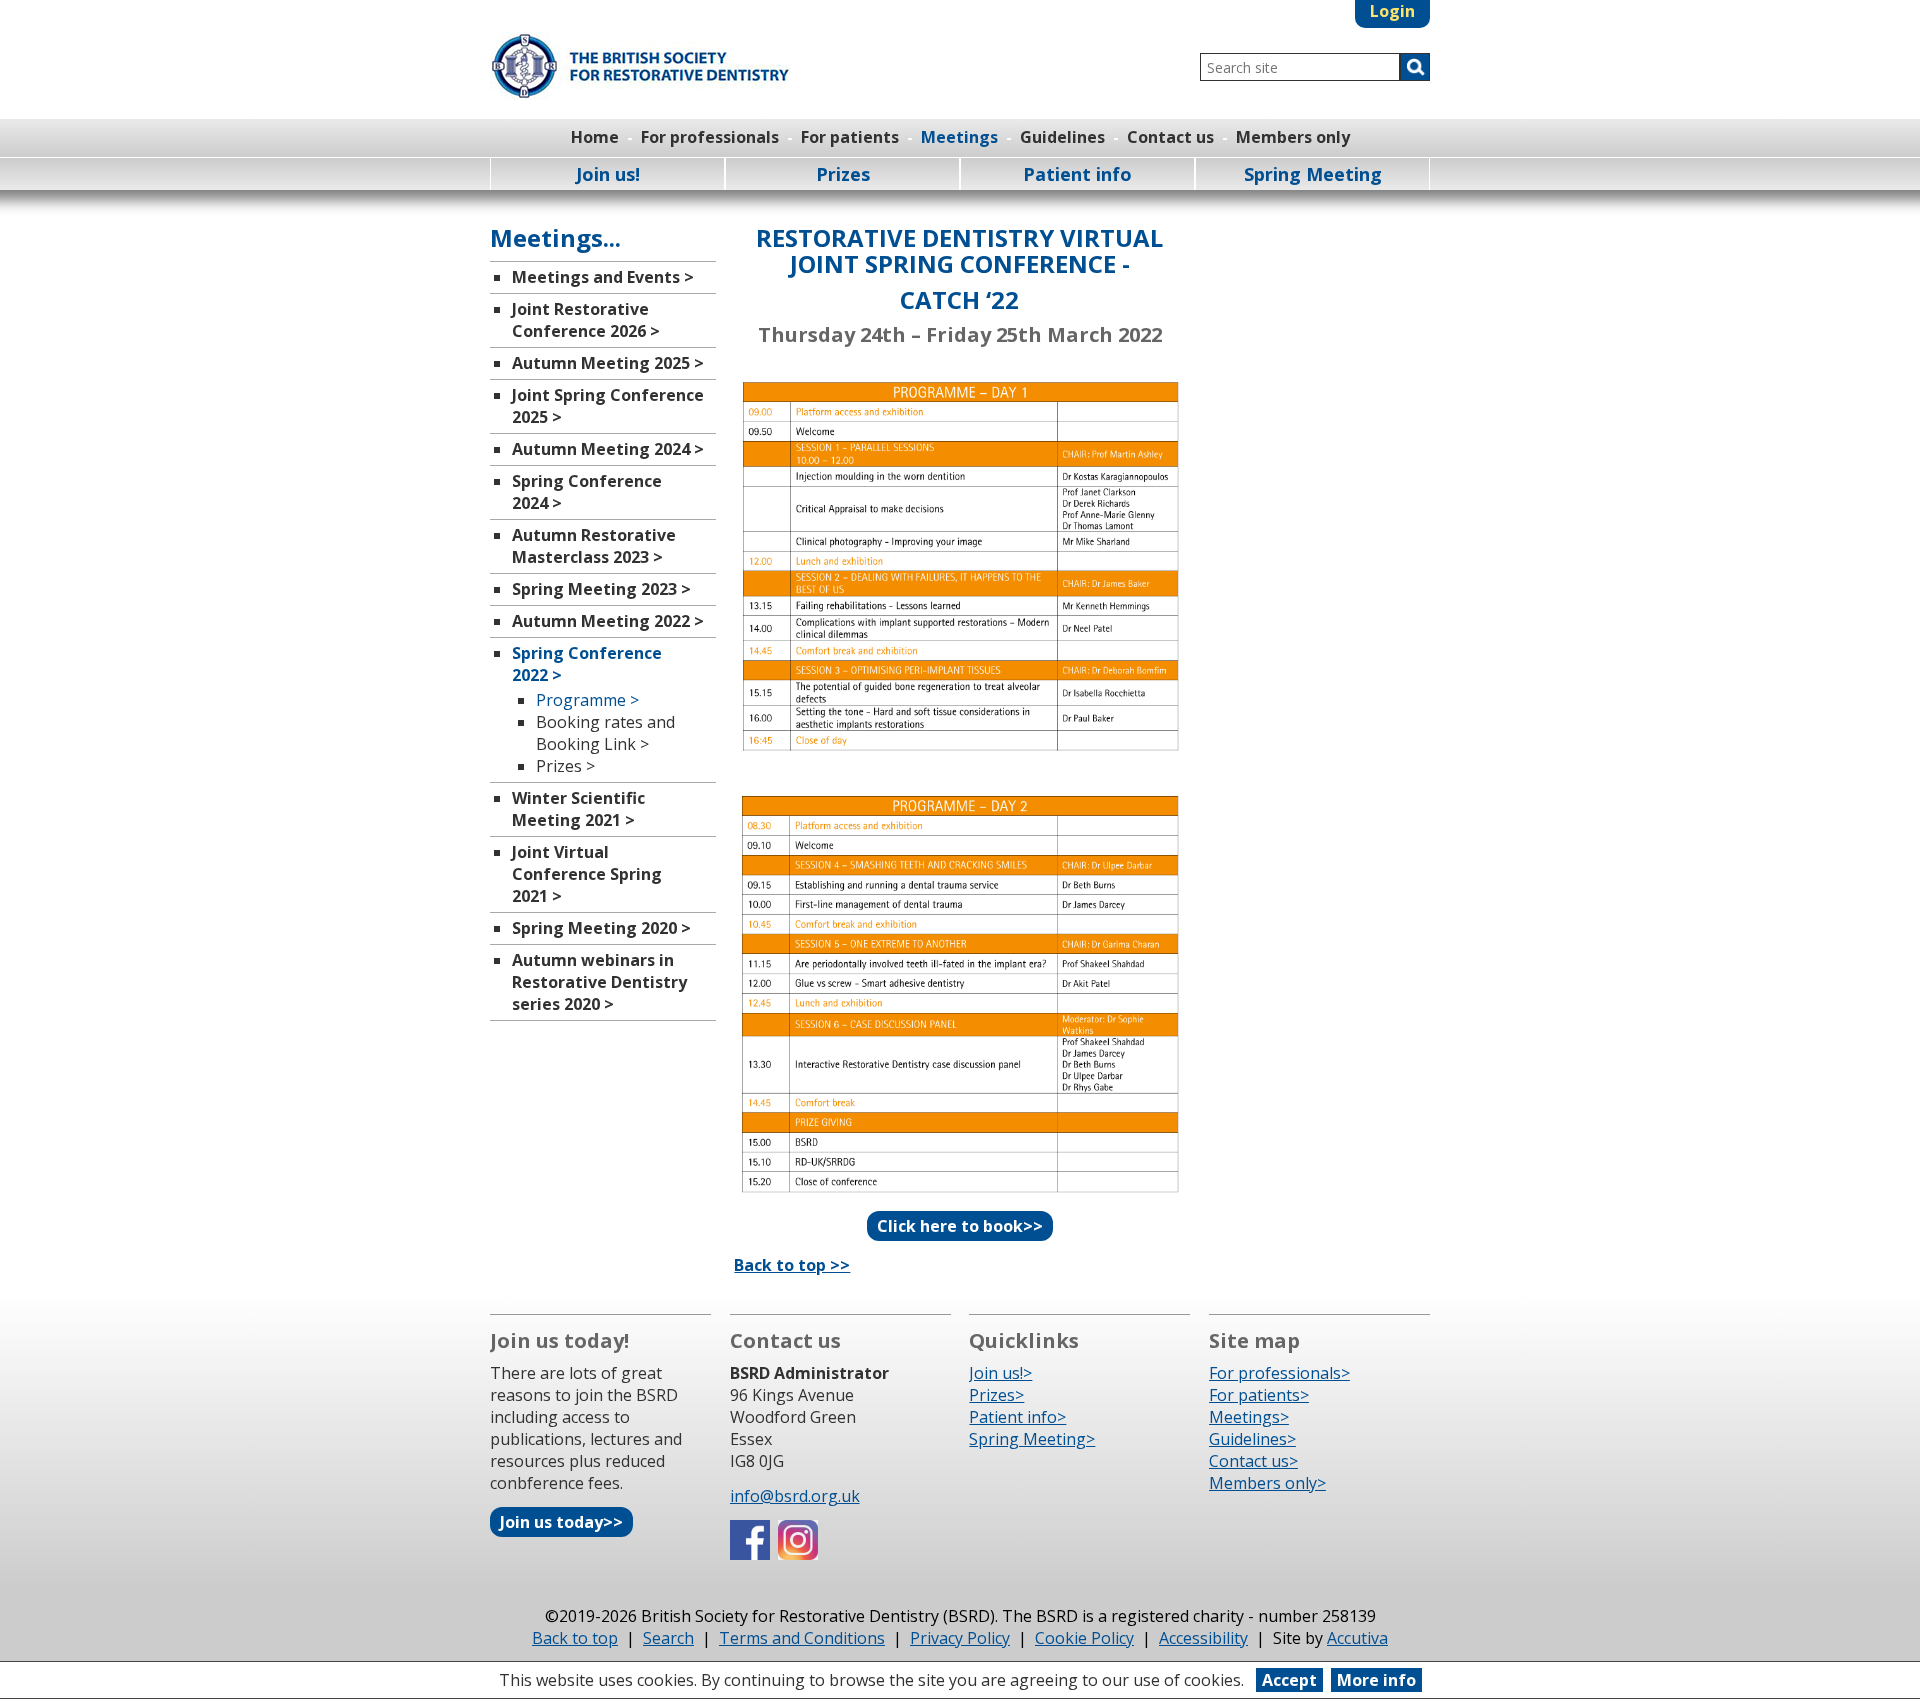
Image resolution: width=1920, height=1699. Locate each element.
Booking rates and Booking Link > (605, 733)
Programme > (587, 700)
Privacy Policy (960, 1638)
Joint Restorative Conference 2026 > (586, 320)
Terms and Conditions (802, 1638)
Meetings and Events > (603, 277)
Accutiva (1357, 1638)
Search (668, 1638)
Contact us (1170, 137)
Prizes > (565, 766)
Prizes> (996, 1395)
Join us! (608, 174)
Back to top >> (792, 1265)
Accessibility (1203, 1638)
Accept (1289, 1680)
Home (595, 137)
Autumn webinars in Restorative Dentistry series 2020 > (599, 982)
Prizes (843, 174)
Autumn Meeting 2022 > (608, 621)
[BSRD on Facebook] (750, 1554)
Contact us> (1253, 1461)
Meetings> (1249, 1417)
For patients (850, 137)
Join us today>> (561, 1522)
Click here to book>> (960, 1226)
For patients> (1259, 1395)
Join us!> (1000, 1373)
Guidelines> (1252, 1439)
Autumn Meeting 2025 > (608, 363)
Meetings (959, 137)
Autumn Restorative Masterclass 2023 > (594, 546)
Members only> (1267, 1483)
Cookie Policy (1084, 1638)
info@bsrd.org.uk (795, 1496)
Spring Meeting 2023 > (601, 589)
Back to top (575, 1638)
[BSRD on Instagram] (798, 1554)
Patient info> (1017, 1417)
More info (1376, 1680)
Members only (1293, 137)
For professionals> (1279, 1373)
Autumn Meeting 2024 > (608, 449)
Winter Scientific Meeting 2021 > (578, 809)
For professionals (710, 137)
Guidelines (1062, 137)
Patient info (1077, 174)
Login (1392, 11)
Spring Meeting (1313, 174)
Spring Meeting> (1032, 1439)
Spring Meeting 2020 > (601, 928)
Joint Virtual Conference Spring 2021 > (587, 874)
